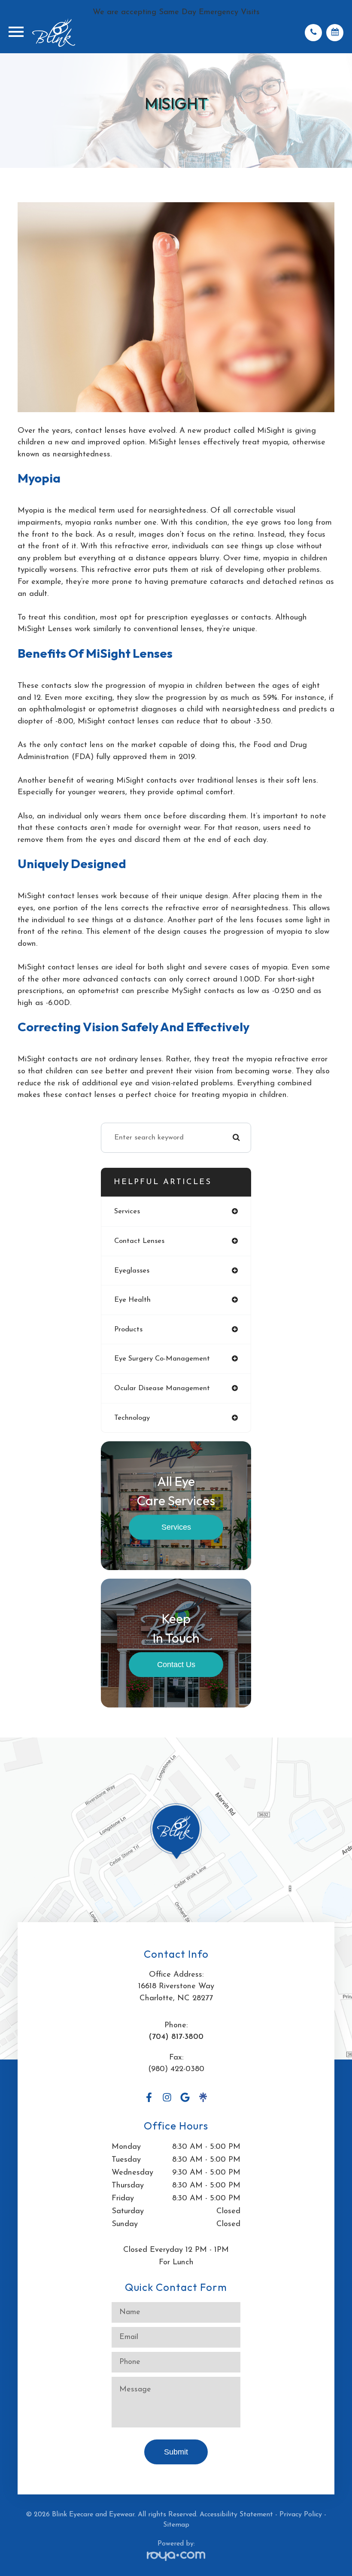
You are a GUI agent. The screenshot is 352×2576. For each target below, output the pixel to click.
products (128, 1329)
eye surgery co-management (162, 1359)
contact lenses (139, 1241)
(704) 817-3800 (176, 2037)
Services (176, 1527)
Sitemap (176, 2525)
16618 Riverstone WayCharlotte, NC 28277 (176, 1992)
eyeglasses (132, 1271)
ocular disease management (162, 1388)
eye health (132, 1300)
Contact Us (176, 1664)
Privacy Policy (301, 2515)
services (127, 1211)
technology (132, 1418)
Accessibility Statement (236, 2515)
